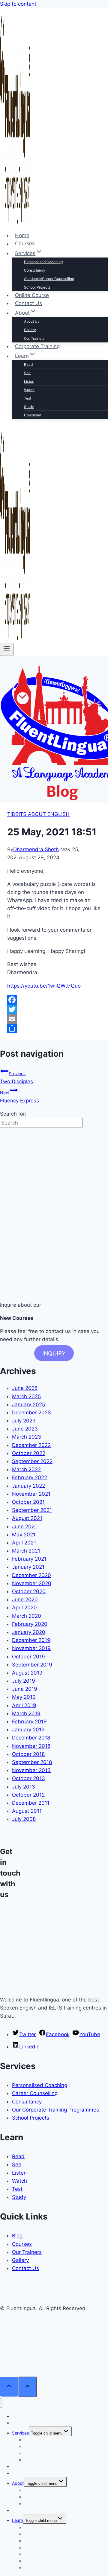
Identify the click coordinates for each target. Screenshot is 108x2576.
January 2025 (28, 1404)
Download (33, 415)
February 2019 (29, 1722)
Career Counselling (35, 2093)
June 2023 (25, 1429)
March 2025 (26, 1396)
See (27, 373)
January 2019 (28, 1730)
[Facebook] (54, 1000)
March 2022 (26, 1469)
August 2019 (27, 1673)
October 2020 (29, 1591)
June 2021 (24, 1527)
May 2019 (24, 1697)
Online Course (32, 295)
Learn (18, 2520)
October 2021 (28, 1502)
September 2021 (32, 1510)
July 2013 (24, 1787)
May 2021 (24, 1535)
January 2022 (28, 1486)
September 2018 (32, 1762)
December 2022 (31, 1445)
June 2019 (25, 1689)
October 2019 (28, 1657)
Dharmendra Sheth (36, 849)
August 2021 (27, 1518)
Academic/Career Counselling (49, 279)
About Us (32, 321)
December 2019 (31, 1640)
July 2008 (24, 1819)
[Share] (54, 1029)
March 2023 (27, 1437)
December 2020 (31, 1575)
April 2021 (24, 1543)
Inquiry (54, 1353)
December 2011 (31, 1803)
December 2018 (31, 1738)
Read (28, 364)
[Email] (54, 1019)
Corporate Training (37, 346)
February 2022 (30, 1477)
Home (22, 235)
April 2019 (24, 1705)
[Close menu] (2, 2403)
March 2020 (27, 1616)
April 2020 (24, 1608)
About (18, 2483)
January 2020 (29, 1632)
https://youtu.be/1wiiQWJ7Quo (44, 986)
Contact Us (28, 303)
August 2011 (27, 1811)
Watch (29, 390)
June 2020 (25, 1599)
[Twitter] (54, 1009)
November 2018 (31, 1746)
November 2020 (32, 1583)
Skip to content (18, 4)
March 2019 (26, 1713)
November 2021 (31, 1494)
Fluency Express (19, 1097)
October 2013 (28, 1778)
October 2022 (29, 1453)
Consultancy (35, 270)
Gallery (30, 330)
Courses (25, 244)
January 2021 (28, 1567)
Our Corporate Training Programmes (55, 2110)
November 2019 (31, 1648)
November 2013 (31, 1770)
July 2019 (24, 1681)
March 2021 (26, 1551)
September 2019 (32, 1665)
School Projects (37, 287)
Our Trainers (34, 338)
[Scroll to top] (9, 2387)
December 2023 (31, 1413)
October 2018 (28, 1754)
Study (29, 407)
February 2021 (29, 1559)
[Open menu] (7, 649)
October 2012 (28, 1795)
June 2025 (25, 1388)
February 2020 (30, 1624)
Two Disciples (16, 1078)
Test (28, 398)
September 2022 (32, 1461)
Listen (29, 381)
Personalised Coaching (43, 262)
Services (20, 2433)
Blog (17, 2236)
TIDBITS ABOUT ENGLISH (38, 814)
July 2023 (24, 1421)
